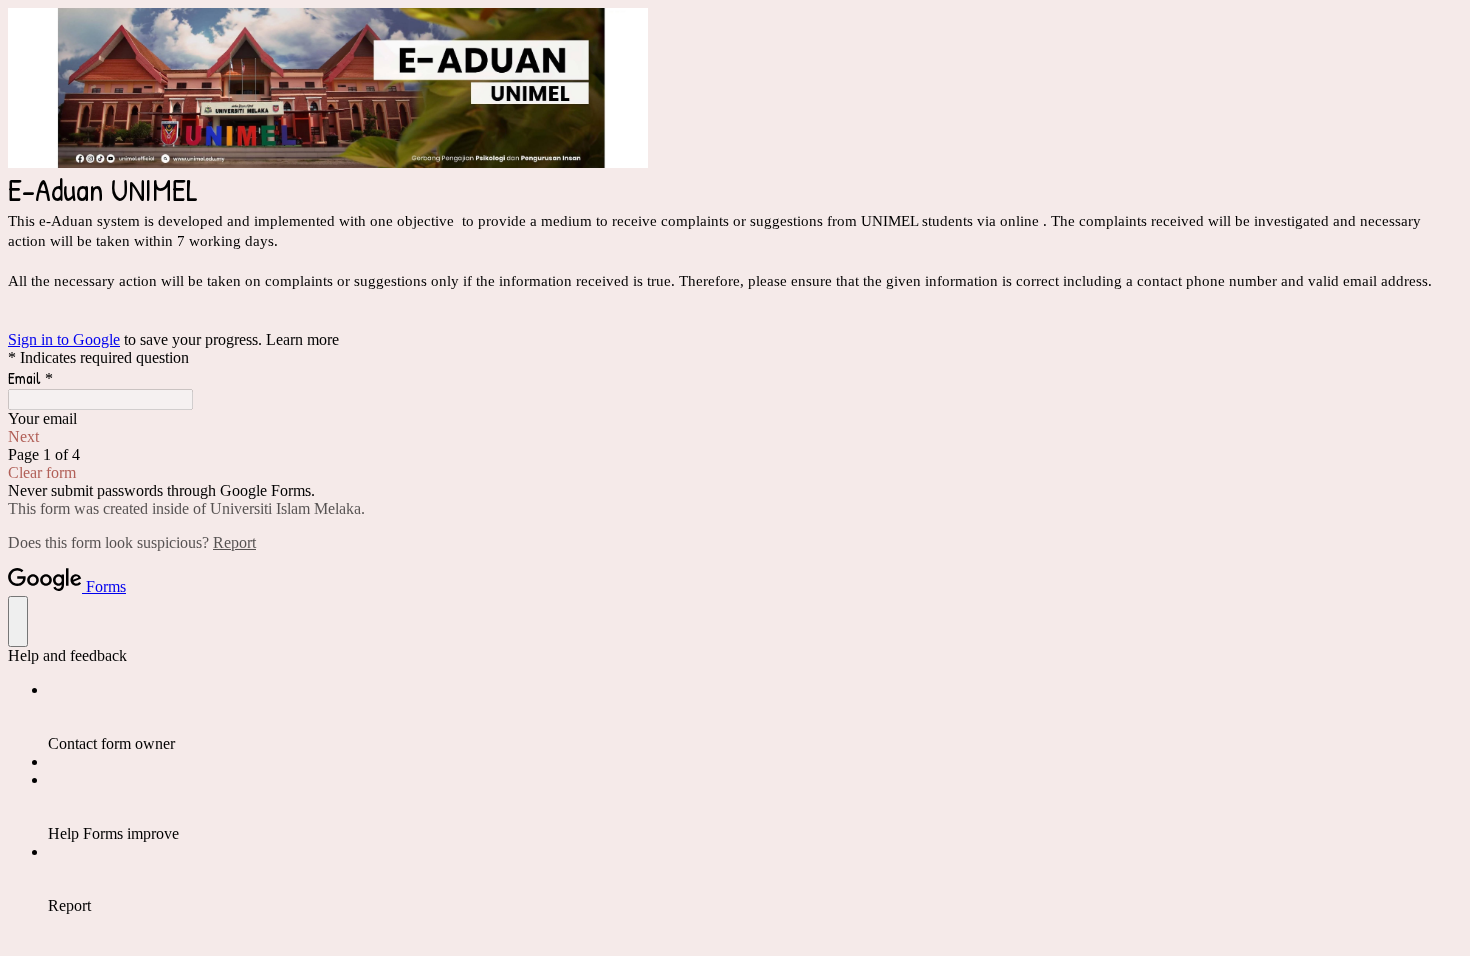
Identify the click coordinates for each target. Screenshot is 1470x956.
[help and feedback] (18, 621)
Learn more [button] (302, 339)
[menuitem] (755, 717)
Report (234, 542)
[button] (735, 437)
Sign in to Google (64, 339)
